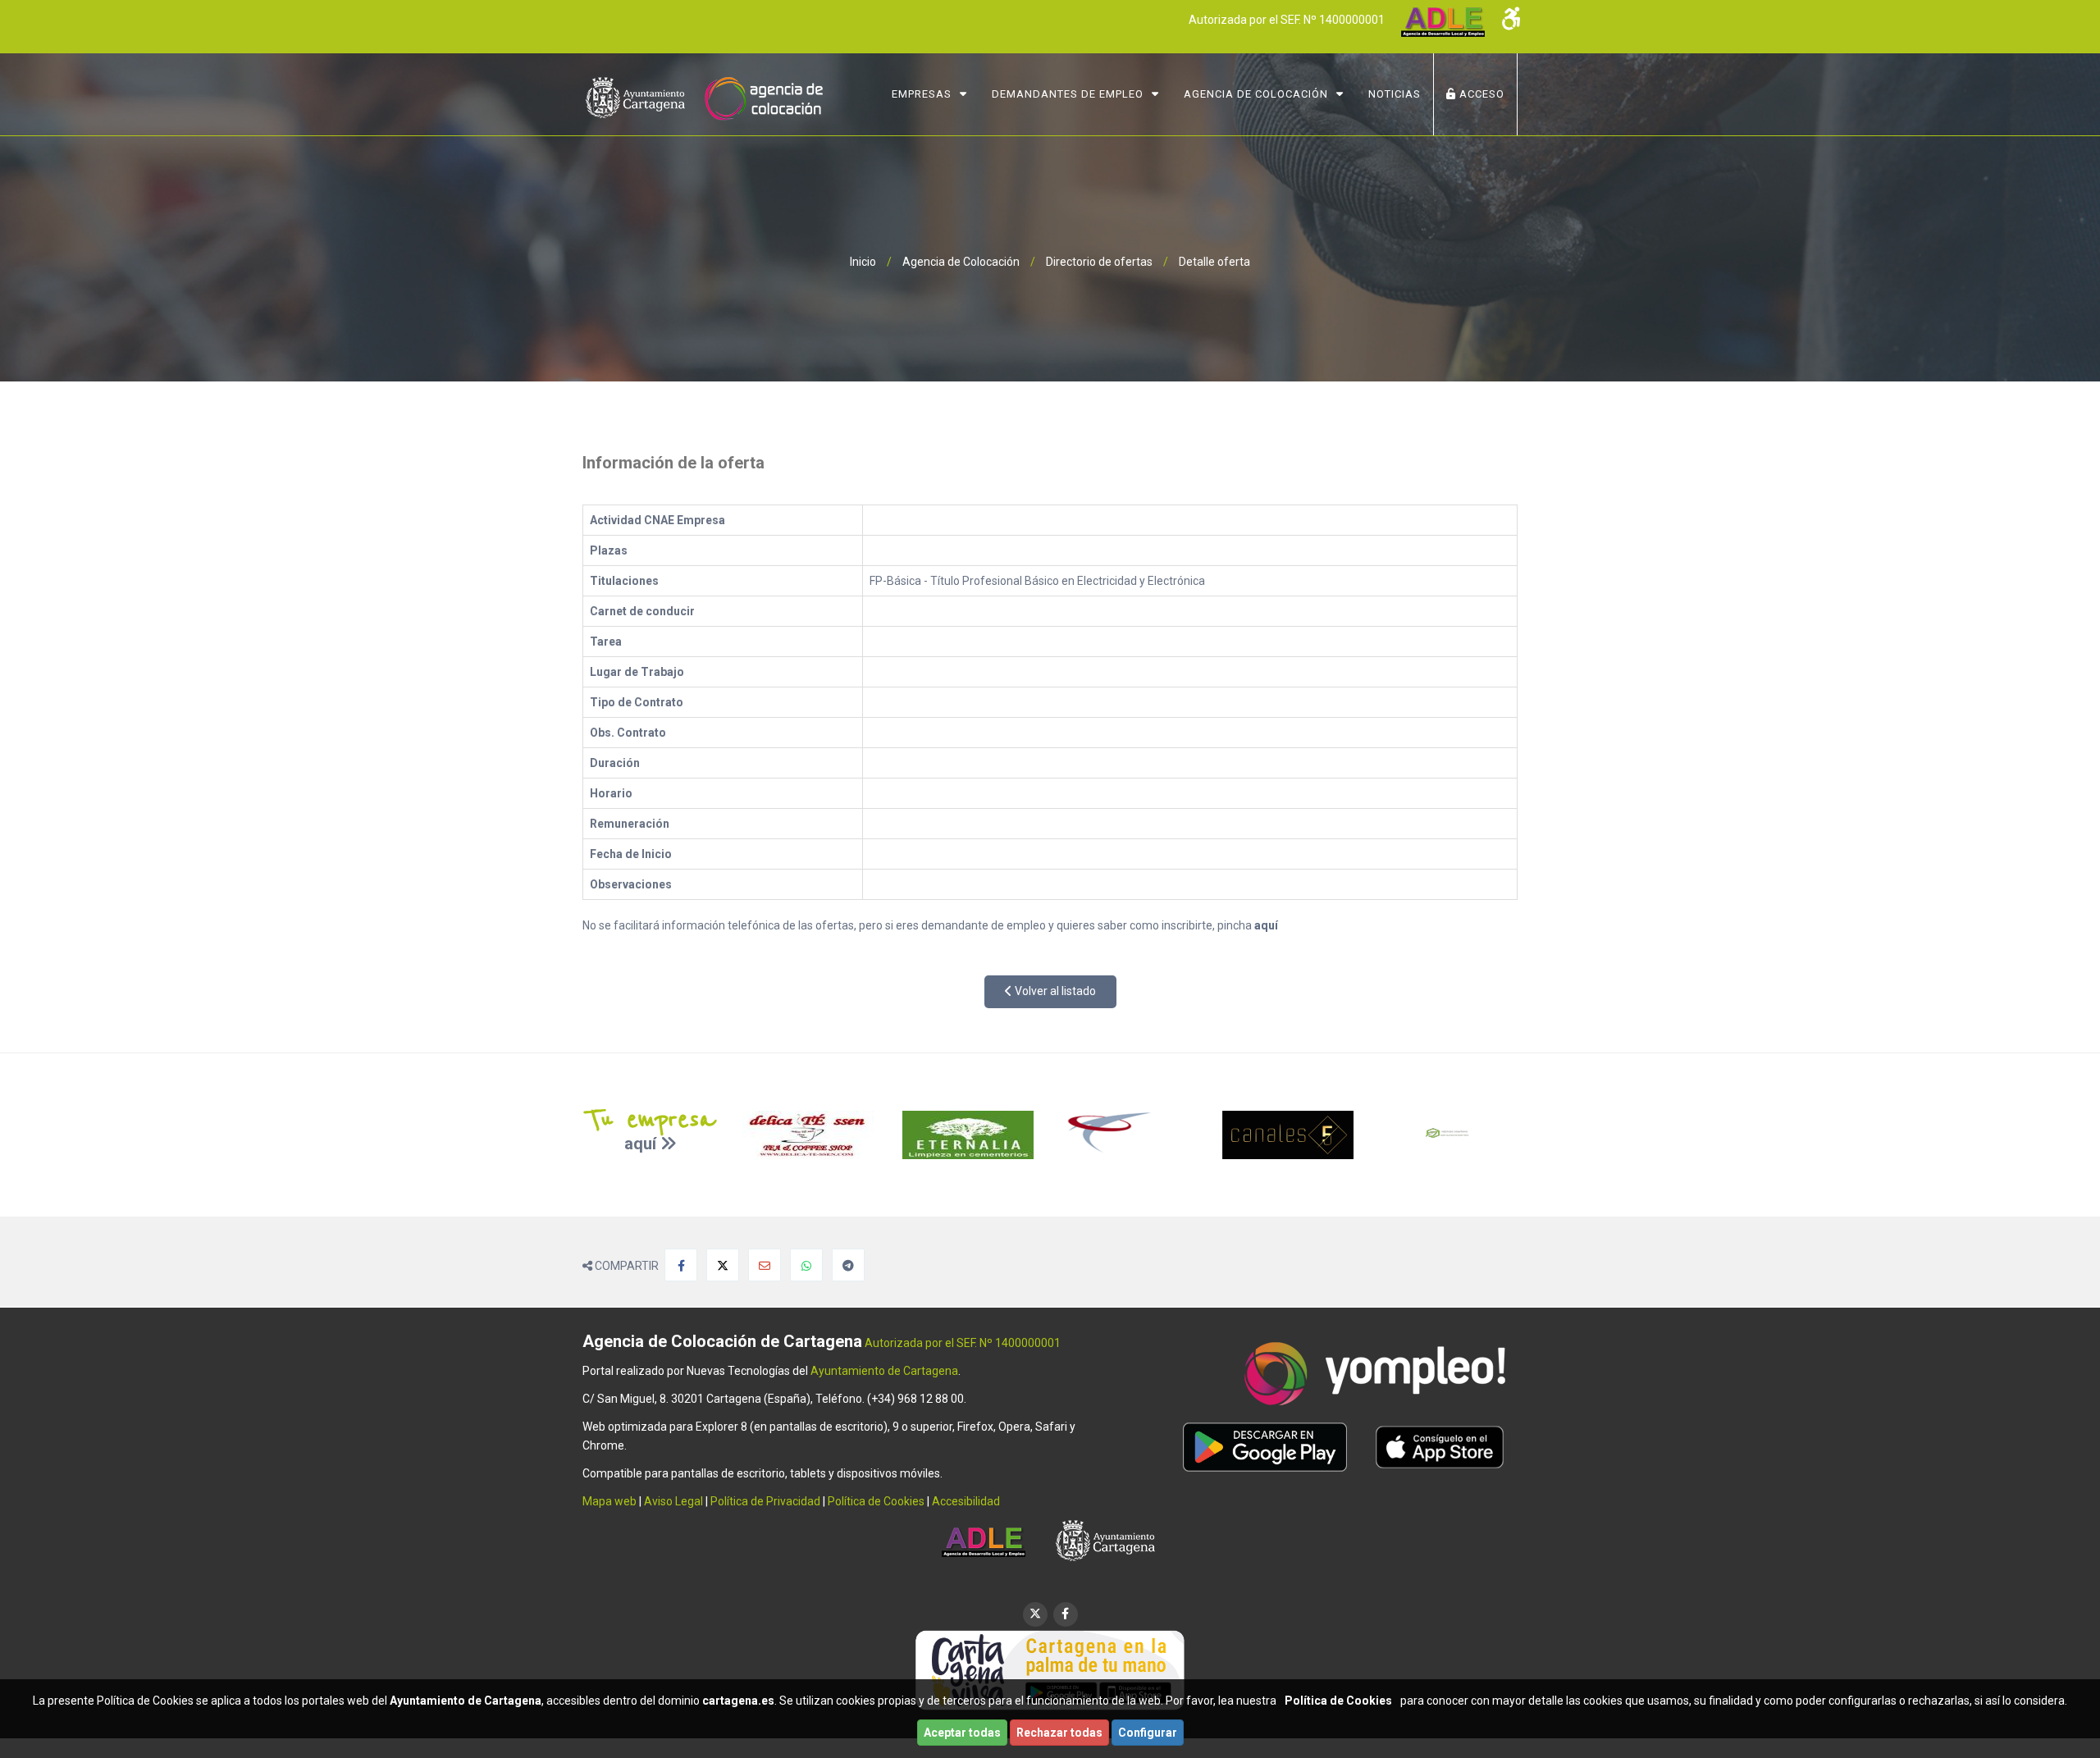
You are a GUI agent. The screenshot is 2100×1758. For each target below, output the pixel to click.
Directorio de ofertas (1099, 262)
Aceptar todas (962, 1733)
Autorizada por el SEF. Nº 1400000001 (1287, 20)
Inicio (863, 262)
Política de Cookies (876, 1501)
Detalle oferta (1214, 262)
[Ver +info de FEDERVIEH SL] (1290, 1135)
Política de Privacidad (765, 1501)
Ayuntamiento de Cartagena (884, 1371)
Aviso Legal (673, 1501)
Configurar (1148, 1733)
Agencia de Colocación (1256, 94)
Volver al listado (1054, 991)
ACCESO (1480, 94)
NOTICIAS (1395, 94)
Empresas (922, 94)
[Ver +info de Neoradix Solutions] (1450, 1135)
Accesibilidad (966, 1501)
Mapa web (609, 1501)
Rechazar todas (1059, 1733)
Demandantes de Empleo (1068, 94)
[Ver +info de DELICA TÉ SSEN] (810, 1135)
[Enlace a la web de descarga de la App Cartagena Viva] (1050, 1669)
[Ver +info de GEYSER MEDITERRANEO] (1130, 1135)
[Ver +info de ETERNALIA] (970, 1135)
